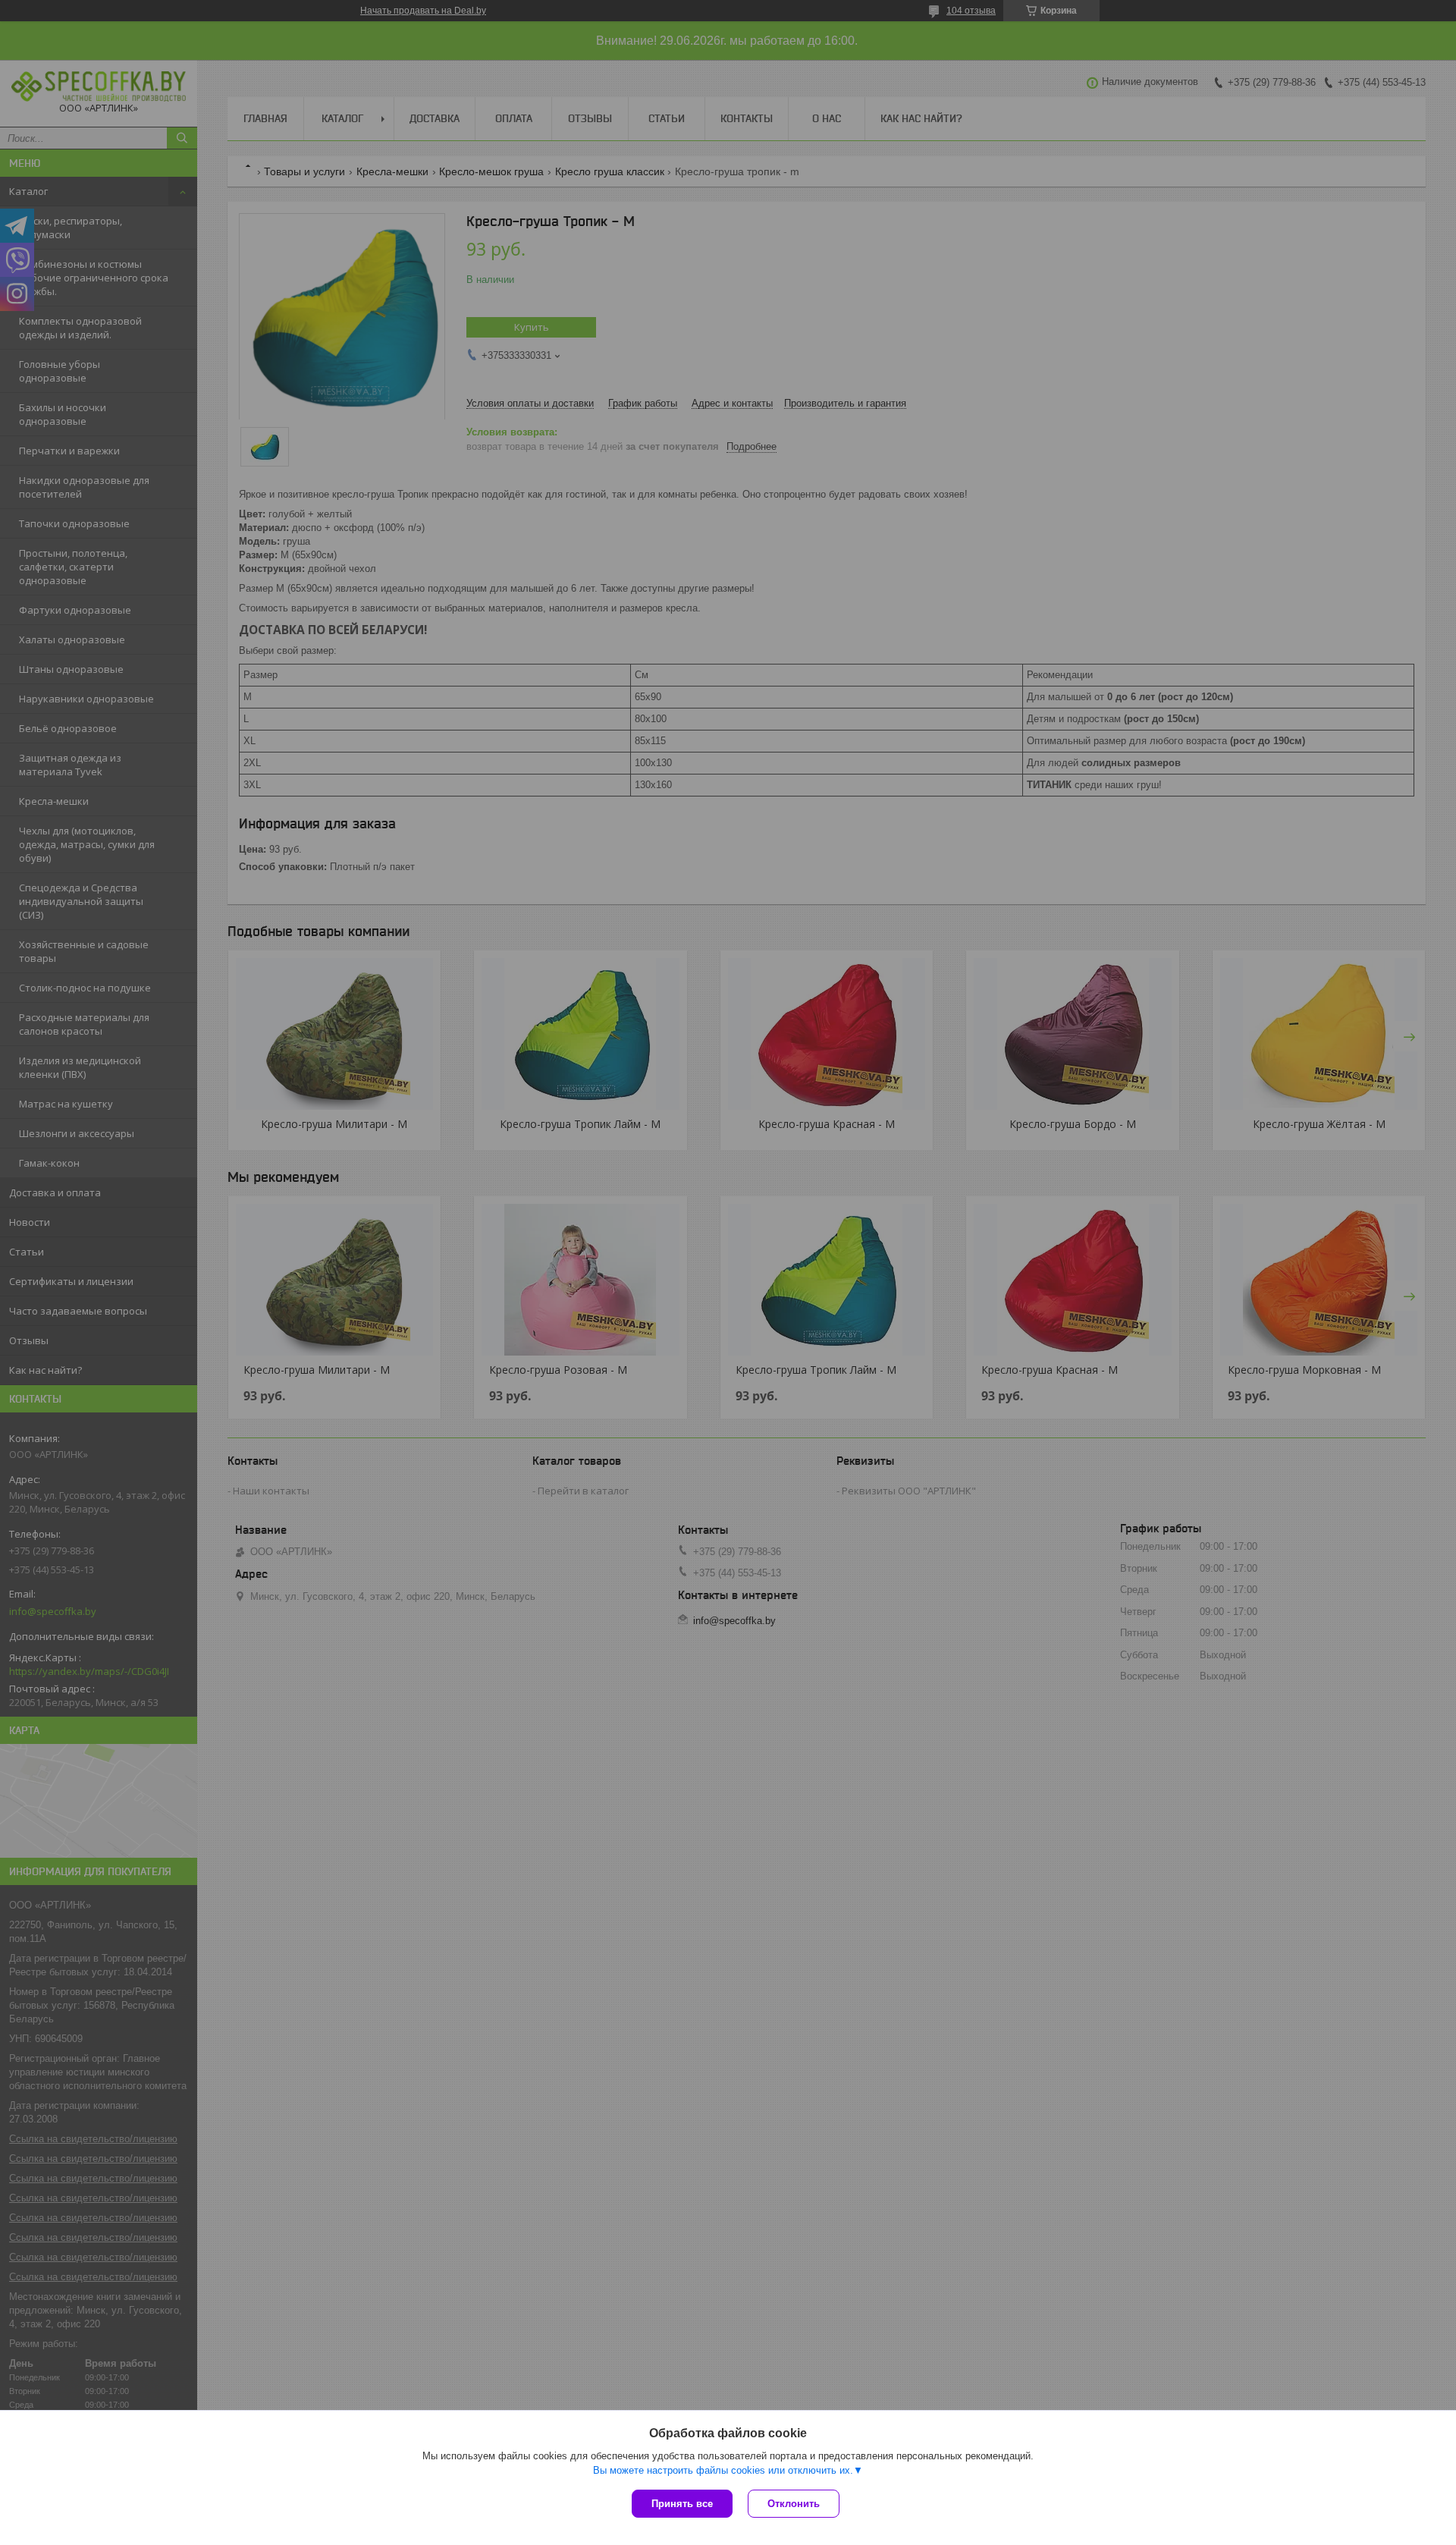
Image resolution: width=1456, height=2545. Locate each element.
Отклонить (794, 2504)
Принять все (682, 2504)
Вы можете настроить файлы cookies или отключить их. (723, 2470)
